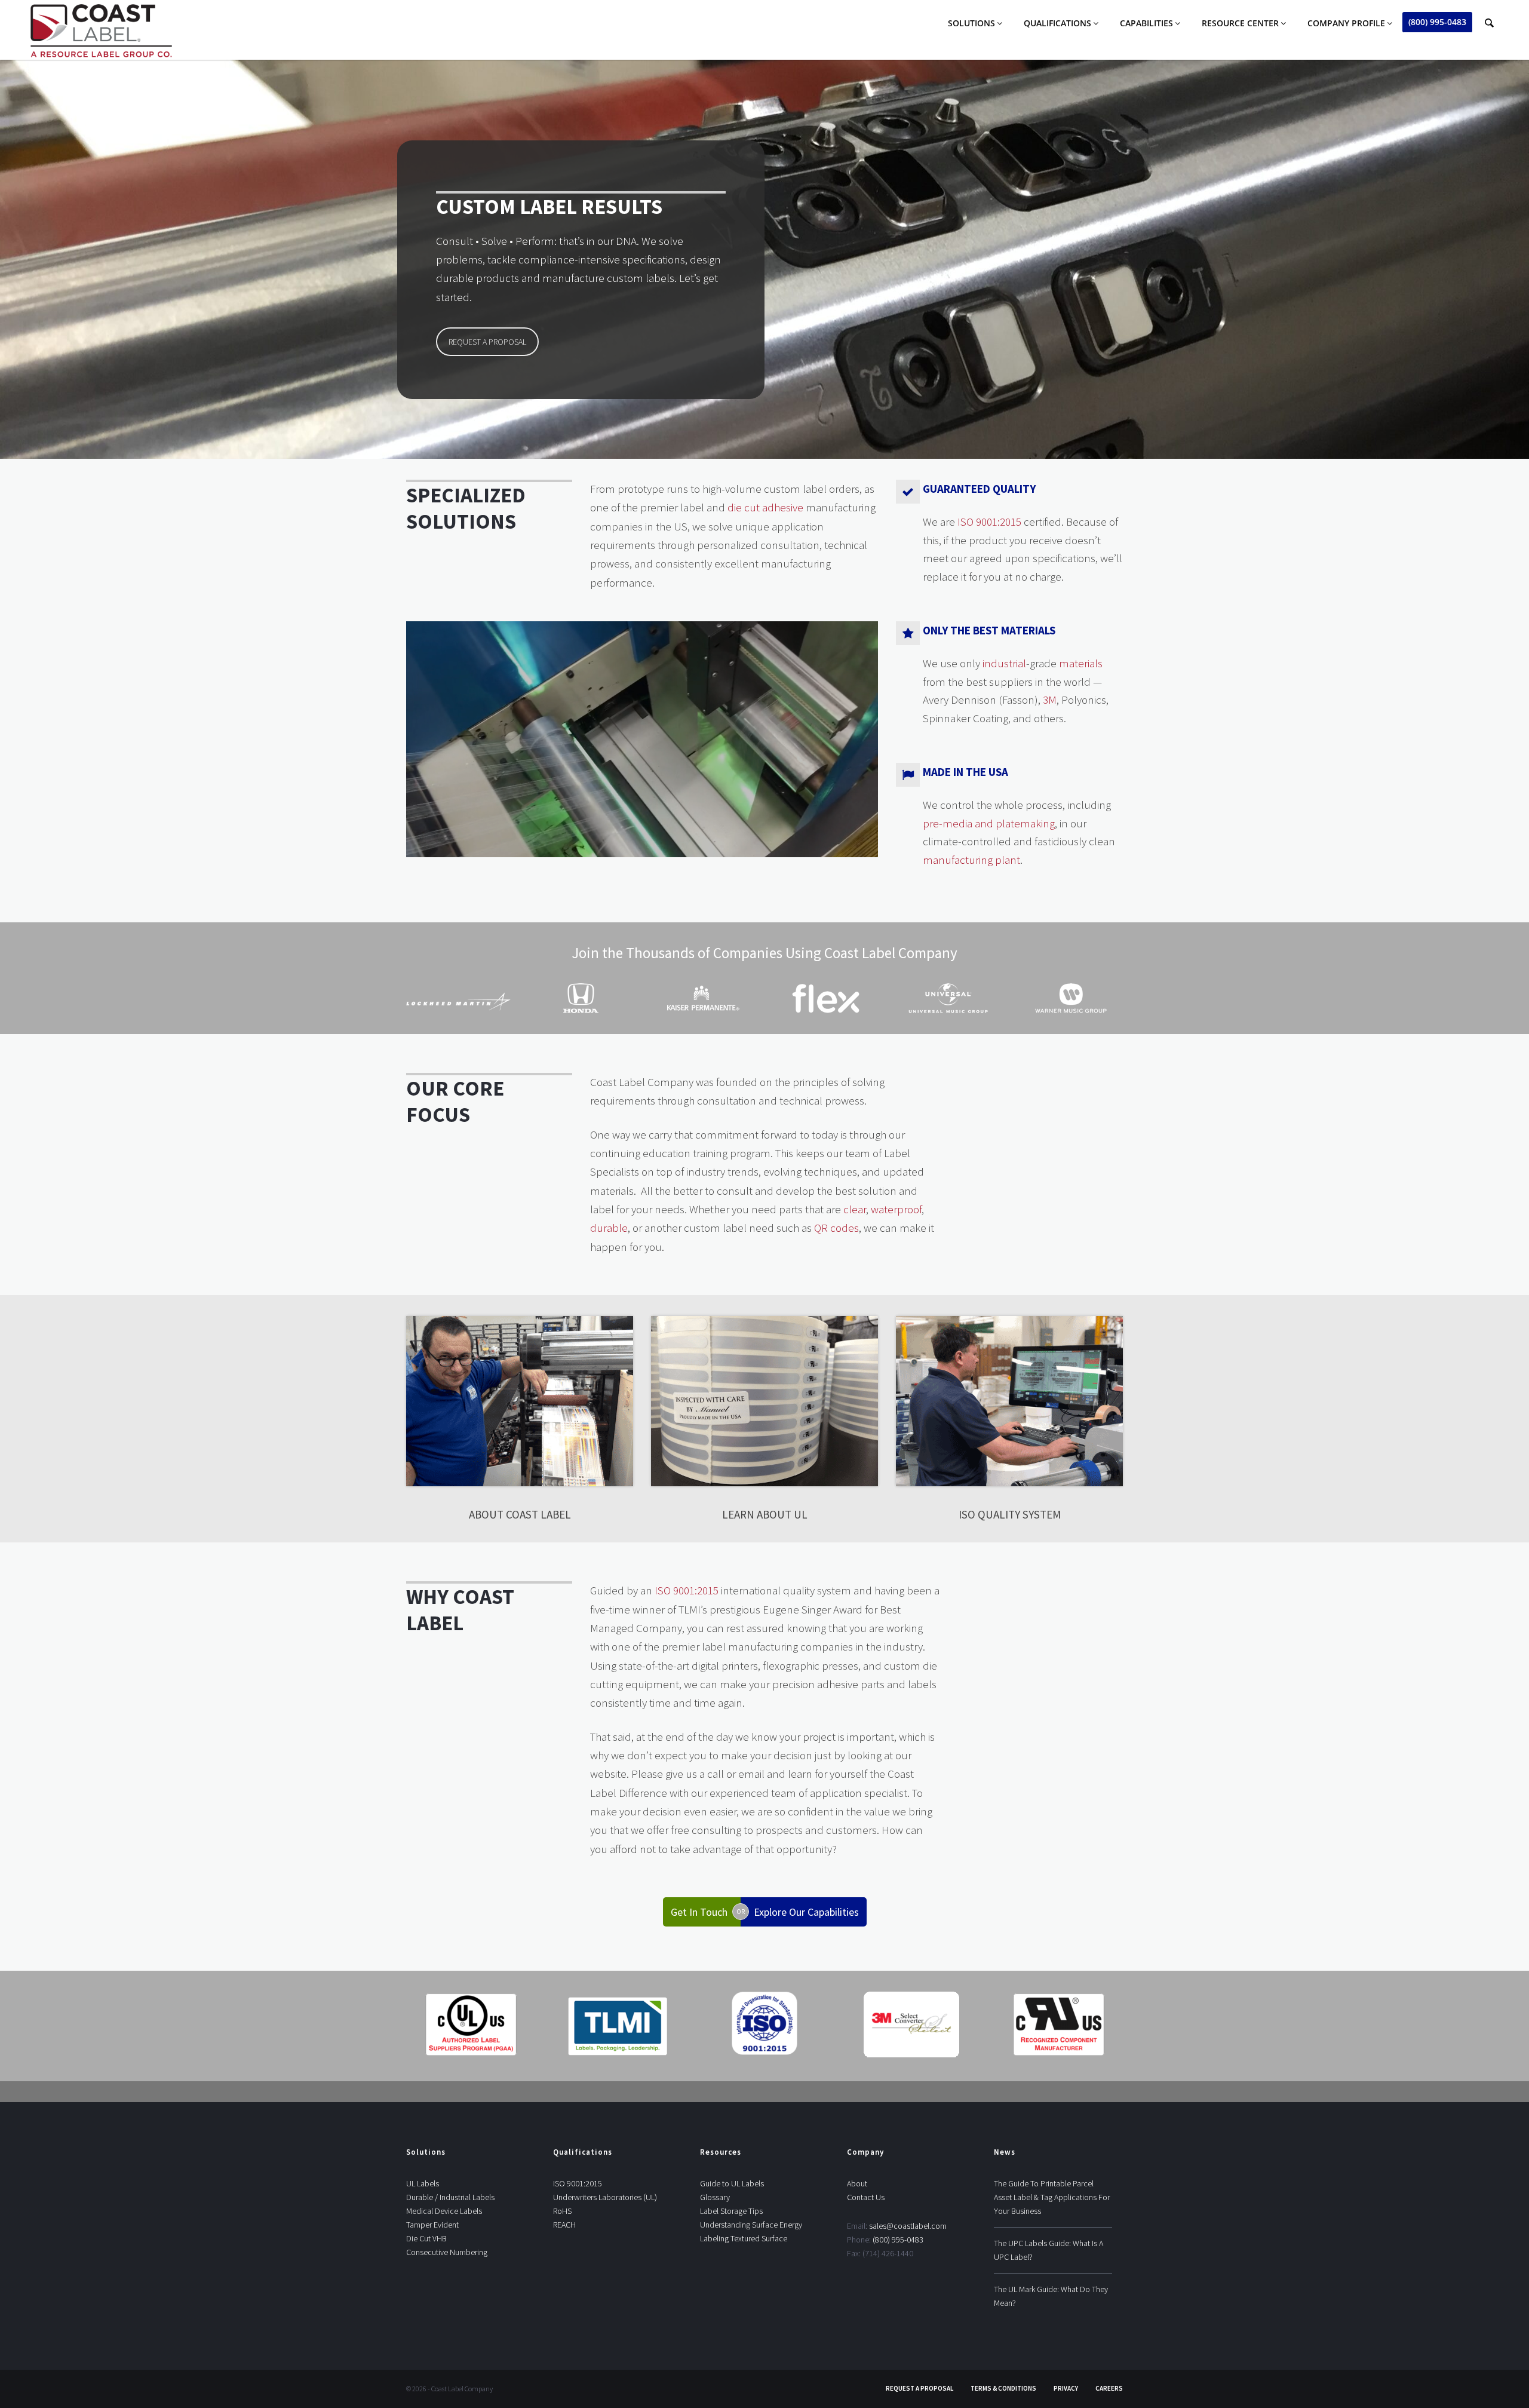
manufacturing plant (971, 860)
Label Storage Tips (731, 2211)
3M (1050, 700)
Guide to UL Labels (732, 2183)
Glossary (715, 2197)
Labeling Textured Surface (744, 2238)
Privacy (1066, 2388)
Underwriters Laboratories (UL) (605, 2197)
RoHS (562, 2211)
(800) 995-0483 (1437, 22)
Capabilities (1146, 23)
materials (1081, 663)
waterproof (896, 1209)
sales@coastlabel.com (908, 2226)
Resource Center (1240, 23)
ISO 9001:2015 (989, 522)
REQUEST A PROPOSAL (487, 342)
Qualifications (1057, 23)
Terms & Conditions (1003, 2388)
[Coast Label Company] (101, 32)
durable (609, 1228)
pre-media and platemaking (989, 823)
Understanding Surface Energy (751, 2225)
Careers (1109, 2388)
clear (855, 1209)
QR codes (836, 1228)
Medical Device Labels (444, 2211)
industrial (1004, 663)
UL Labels (423, 2183)
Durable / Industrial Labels (450, 2197)
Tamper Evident (432, 2225)
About (857, 2183)
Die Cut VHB (426, 2238)
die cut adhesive (765, 507)
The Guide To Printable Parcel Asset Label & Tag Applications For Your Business (1052, 2197)
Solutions (971, 23)
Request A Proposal (919, 2388)
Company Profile (1346, 23)
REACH (564, 2225)
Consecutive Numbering (447, 2252)
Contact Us (866, 2197)
